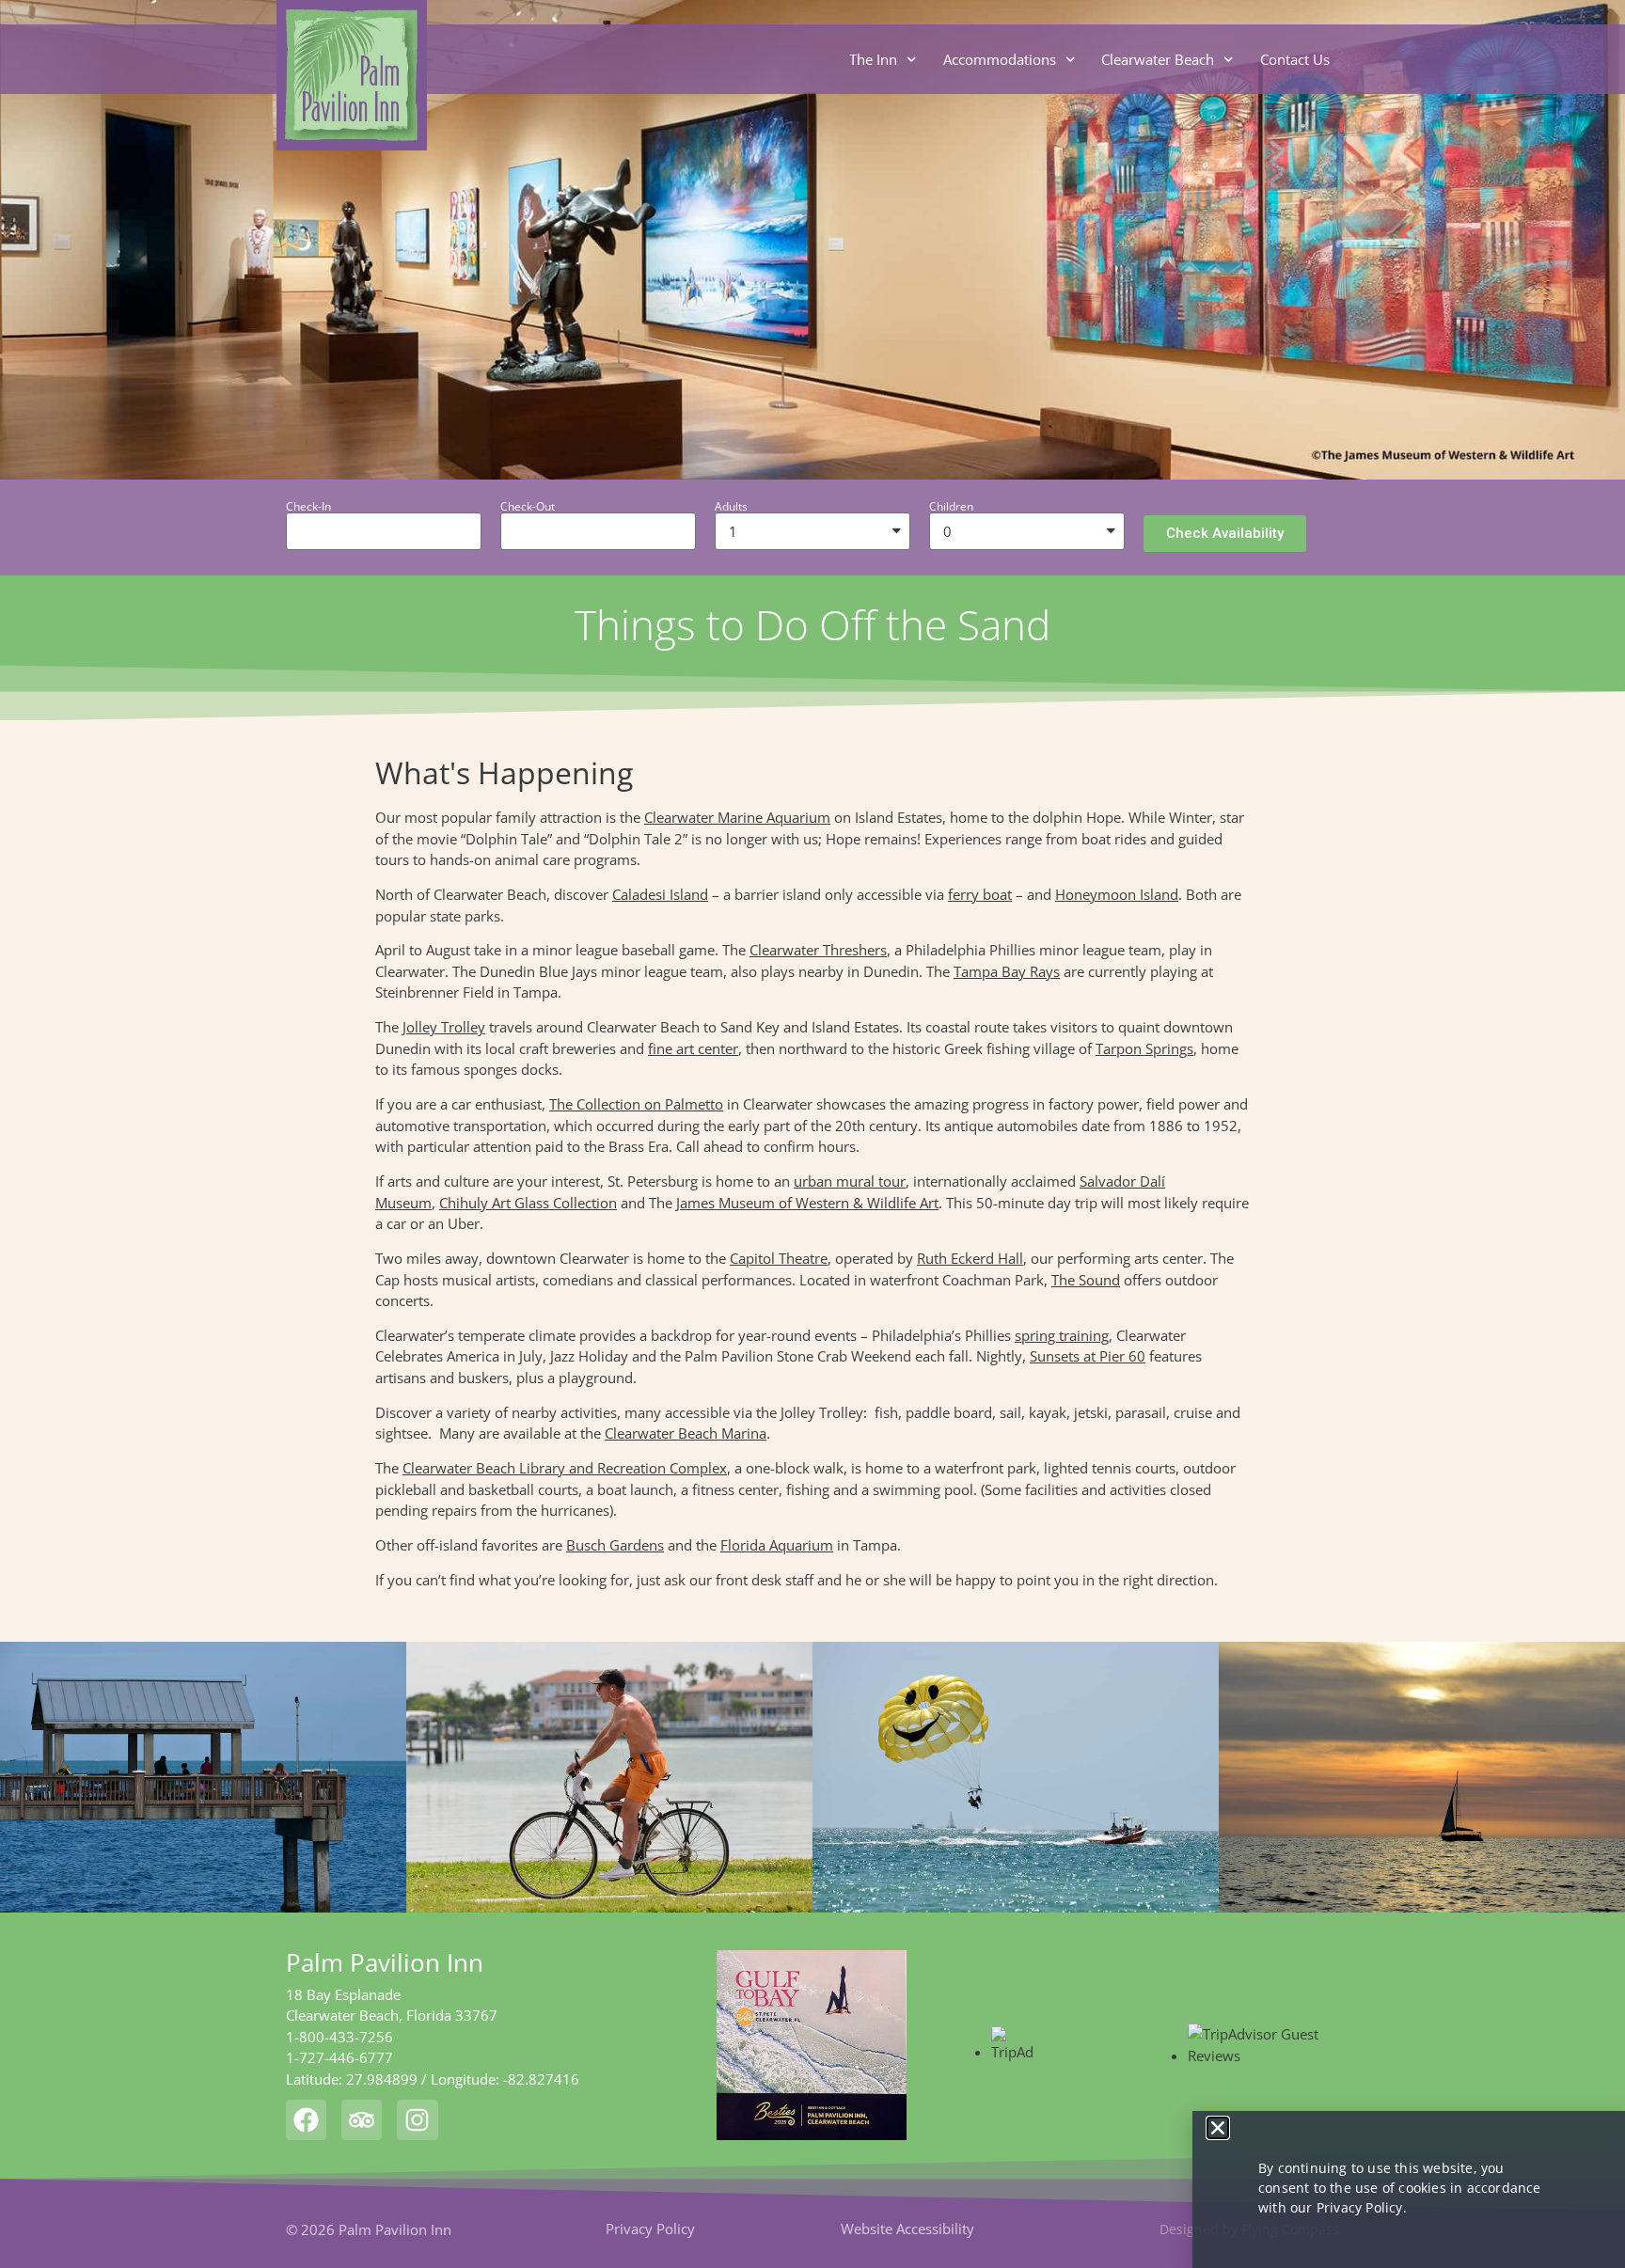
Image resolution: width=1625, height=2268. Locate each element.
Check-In (308, 507)
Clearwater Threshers (818, 950)
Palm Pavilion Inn (385, 1962)
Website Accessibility (907, 2229)
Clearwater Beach (1158, 59)
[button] (1225, 534)
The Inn (873, 59)
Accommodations (1000, 59)
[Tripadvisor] (362, 2120)
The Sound (1086, 1280)
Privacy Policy (650, 2229)
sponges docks (511, 1069)
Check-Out (528, 507)
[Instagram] (417, 2120)
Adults (731, 507)
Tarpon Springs (1144, 1048)
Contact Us (1295, 59)
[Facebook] (306, 2120)
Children (951, 507)
